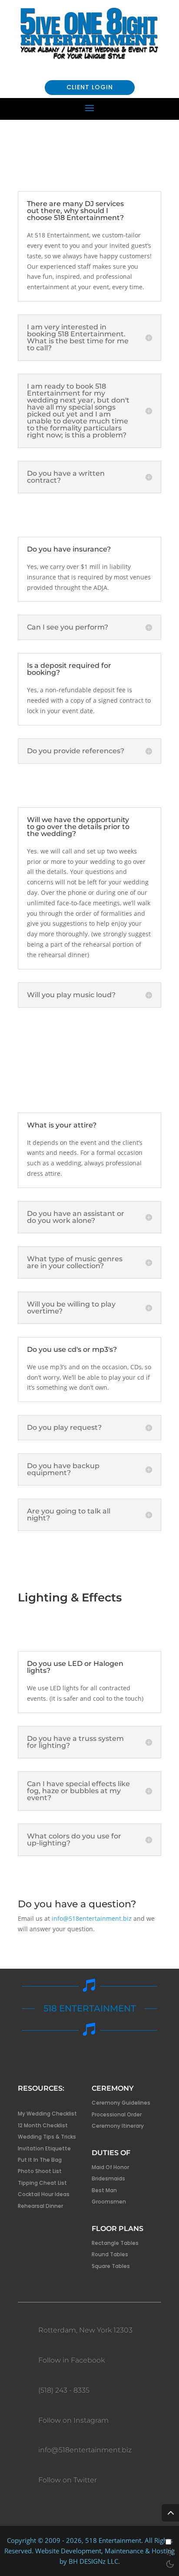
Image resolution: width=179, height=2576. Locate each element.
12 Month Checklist (43, 2125)
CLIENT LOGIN (90, 87)
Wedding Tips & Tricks (47, 2137)
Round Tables (110, 2254)
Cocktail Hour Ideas (44, 2194)
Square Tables (111, 2266)
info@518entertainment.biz (91, 1918)
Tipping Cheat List (42, 2183)
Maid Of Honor (110, 2167)
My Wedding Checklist (47, 2114)
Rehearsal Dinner (40, 2206)
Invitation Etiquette (44, 2148)
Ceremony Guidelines (121, 2103)
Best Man (104, 2190)
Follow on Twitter (68, 2480)
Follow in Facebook (71, 2360)
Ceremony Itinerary (118, 2126)
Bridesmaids (108, 2178)
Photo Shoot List (40, 2171)
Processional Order (117, 2114)
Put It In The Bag (40, 2160)
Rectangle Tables (115, 2243)
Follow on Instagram (73, 2420)
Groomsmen (109, 2202)
